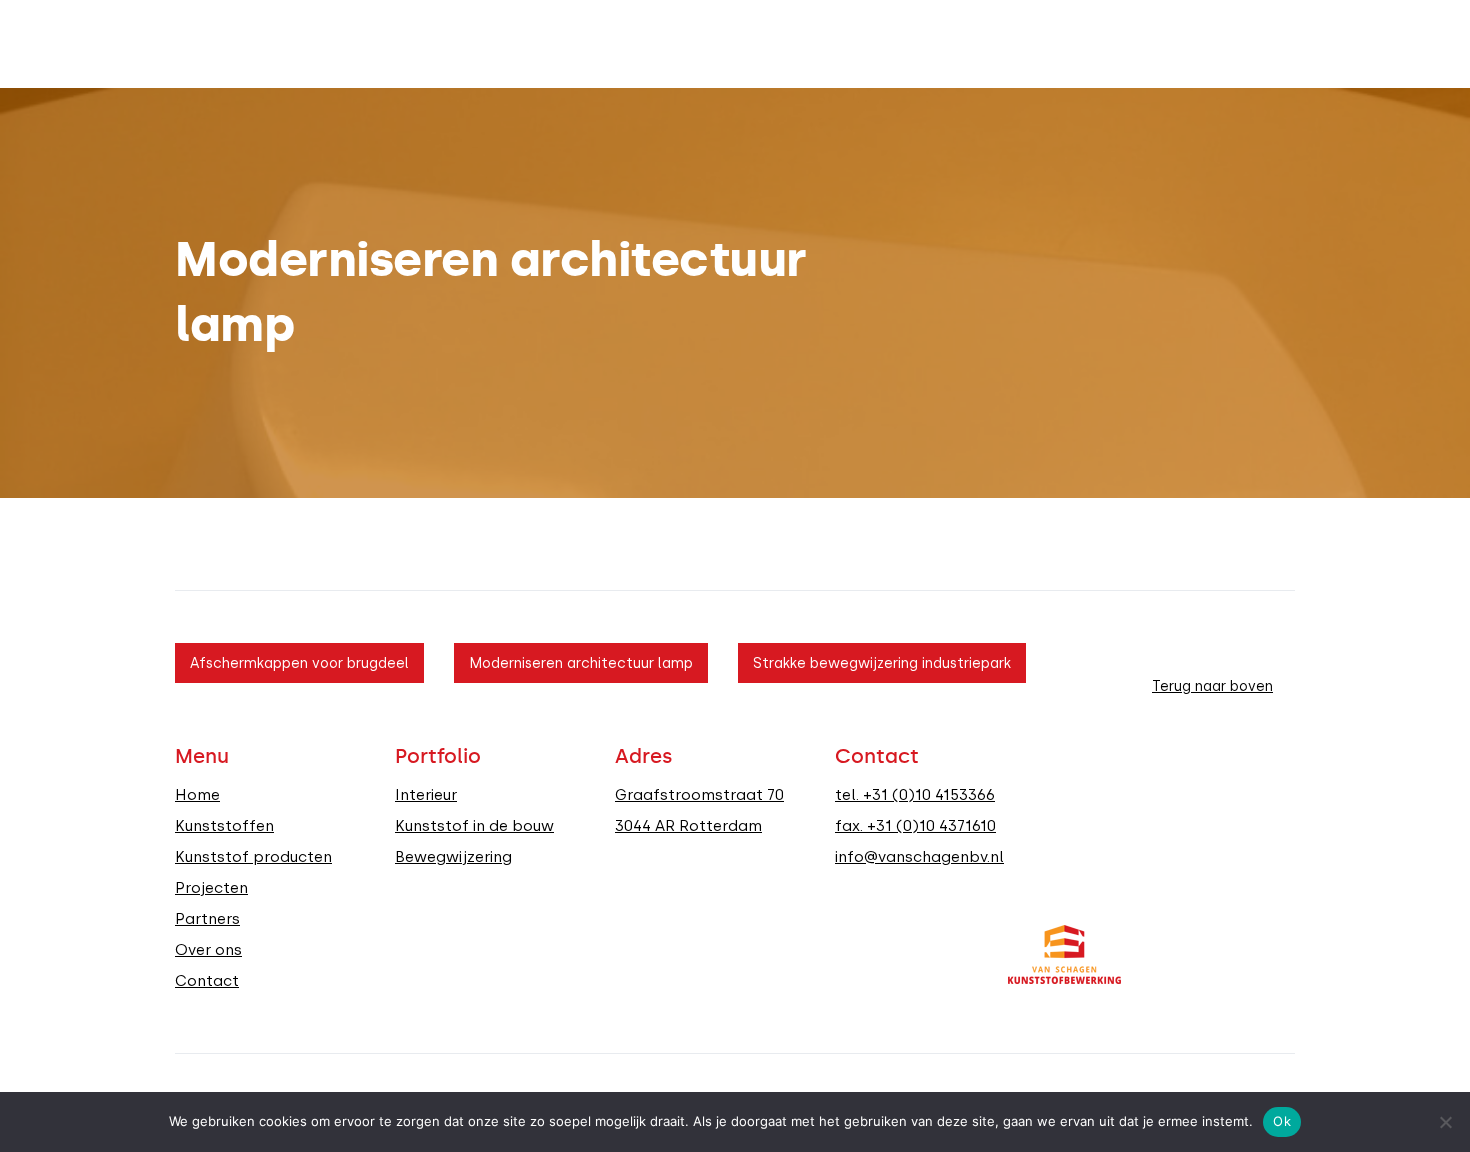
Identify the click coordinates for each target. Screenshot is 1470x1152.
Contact (207, 981)
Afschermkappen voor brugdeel (299, 663)
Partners (207, 919)
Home (197, 795)
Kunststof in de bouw (474, 826)
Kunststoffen (224, 826)
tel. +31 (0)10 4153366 (915, 795)
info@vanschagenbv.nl (919, 857)
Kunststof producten (253, 857)
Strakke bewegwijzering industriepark (882, 663)
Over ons (208, 950)
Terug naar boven (1212, 686)
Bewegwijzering (453, 857)
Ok (1282, 1121)
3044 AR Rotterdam (688, 826)
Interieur (426, 795)
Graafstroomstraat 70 (699, 795)
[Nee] (1445, 1122)
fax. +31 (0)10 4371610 (915, 826)
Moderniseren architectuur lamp (581, 663)
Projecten (211, 888)
